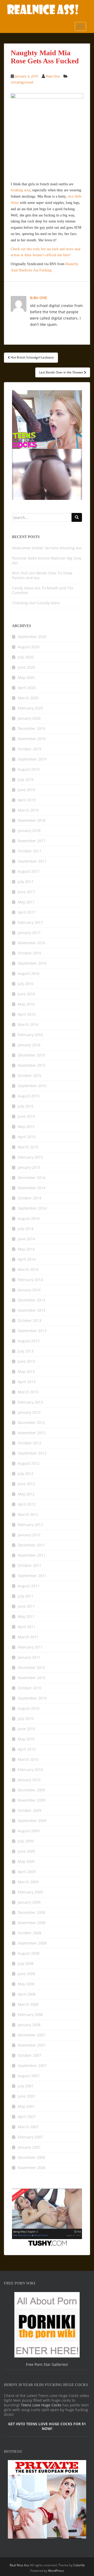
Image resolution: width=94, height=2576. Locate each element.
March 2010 (28, 1759)
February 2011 (30, 1647)
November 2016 (32, 943)
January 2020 (29, 718)
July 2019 (26, 779)
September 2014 (32, 1208)
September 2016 (32, 963)
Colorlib (79, 2565)
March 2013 (28, 1392)
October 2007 (30, 2055)
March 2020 (28, 698)
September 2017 (32, 861)
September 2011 (32, 1576)
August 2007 (29, 2076)
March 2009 (28, 1882)
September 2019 (32, 759)
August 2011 (29, 1586)
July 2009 (26, 1841)
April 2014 (27, 1259)
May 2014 (26, 1249)
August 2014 (29, 1218)
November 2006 (32, 2168)
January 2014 (29, 1290)
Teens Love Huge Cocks (41, 2405)
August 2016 (29, 973)
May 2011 (26, 1616)
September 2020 (32, 637)
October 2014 (30, 1198)
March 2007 (28, 2127)
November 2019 (32, 739)
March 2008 (28, 2004)
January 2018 (29, 831)
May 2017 (26, 902)
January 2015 (29, 1167)
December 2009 (31, 1790)
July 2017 (26, 882)
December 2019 (31, 728)
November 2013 (32, 1310)
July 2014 (26, 1229)
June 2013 (26, 1361)
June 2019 (26, 790)
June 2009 (26, 1851)
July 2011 (26, 1596)
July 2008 (26, 1963)
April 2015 (27, 1137)
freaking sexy (20, 190)
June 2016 (26, 994)
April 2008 (27, 1994)
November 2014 (32, 1188)
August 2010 (29, 1708)
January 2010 (29, 1780)
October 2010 (30, 1688)
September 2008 (32, 1943)
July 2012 (26, 1474)
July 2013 (26, 1351)
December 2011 (31, 1545)
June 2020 (26, 667)
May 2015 (26, 1127)
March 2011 (28, 1637)
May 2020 (26, 677)
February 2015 (30, 1157)
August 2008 (29, 1953)
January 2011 (29, 1657)
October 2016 (30, 953)
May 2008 (26, 1984)
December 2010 (31, 1667)
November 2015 (32, 1065)
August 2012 (29, 1463)
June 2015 (26, 1116)
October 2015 (30, 1075)
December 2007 (31, 2035)
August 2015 (29, 1096)
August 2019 (29, 769)
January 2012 (29, 1535)
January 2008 (29, 2025)
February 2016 (30, 1035)
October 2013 (30, 1320)
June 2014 (26, 1239)
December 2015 (31, 1055)
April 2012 (27, 1504)
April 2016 (27, 1014)
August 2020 (29, 647)
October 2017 (30, 851)
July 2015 (26, 1106)
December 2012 (31, 1423)
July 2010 (26, 1719)
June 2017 (26, 892)
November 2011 (32, 1555)
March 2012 (28, 1514)
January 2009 (29, 1902)
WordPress (56, 2571)
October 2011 (30, 1565)
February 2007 (30, 2137)
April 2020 (27, 688)
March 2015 (28, 1147)
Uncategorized (22, 82)
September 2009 (32, 1821)
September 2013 (32, 1331)
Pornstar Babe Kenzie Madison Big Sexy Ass (47, 560)
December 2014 (31, 1178)
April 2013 (27, 1382)
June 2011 (26, 1606)
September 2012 (32, 1453)
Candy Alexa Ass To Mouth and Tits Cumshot (43, 590)
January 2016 (29, 1045)
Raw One (53, 76)
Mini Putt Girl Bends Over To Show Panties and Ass (42, 575)
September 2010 (32, 1698)
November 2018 (32, 820)
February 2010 (30, 1770)
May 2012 (26, 1494)
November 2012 (32, 1433)
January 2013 (29, 1412)
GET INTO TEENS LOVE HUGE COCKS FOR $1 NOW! (47, 2426)
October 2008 (30, 1933)
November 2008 (32, 1923)
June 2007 (26, 2096)
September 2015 (32, 1086)
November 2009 (32, 1800)
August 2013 (29, 1341)
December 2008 (31, 1912)
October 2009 (30, 1810)
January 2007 (29, 2147)
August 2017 (29, 871)
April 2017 (27, 912)
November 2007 (32, 2045)
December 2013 (31, 1300)
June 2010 (26, 1729)
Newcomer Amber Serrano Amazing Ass (47, 548)
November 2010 (32, 1678)
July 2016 (26, 984)
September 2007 (32, 2066)
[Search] (77, 517)
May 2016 (26, 1004)
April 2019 (27, 800)
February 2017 (30, 922)
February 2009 (30, 1892)
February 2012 (30, 1525)
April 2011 (27, 1627)
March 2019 (28, 810)
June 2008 (26, 1974)
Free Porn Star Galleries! (47, 2364)
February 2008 (30, 2015)
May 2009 (26, 1861)
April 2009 (27, 1872)
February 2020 (30, 708)
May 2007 (26, 2106)
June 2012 (26, 1484)
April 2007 (27, 2117)
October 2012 (30, 1443)
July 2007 (26, 2086)
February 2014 (30, 1280)
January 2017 (29, 933)
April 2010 (27, 1749)
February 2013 (30, 1402)
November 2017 (32, 841)
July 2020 (26, 657)
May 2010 (26, 1739)
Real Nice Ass (19, 2565)
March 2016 (28, 1024)
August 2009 (29, 1831)
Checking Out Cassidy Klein (36, 603)
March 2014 (28, 1269)
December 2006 (31, 2157)
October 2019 (30, 749)
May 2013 (26, 1371)
